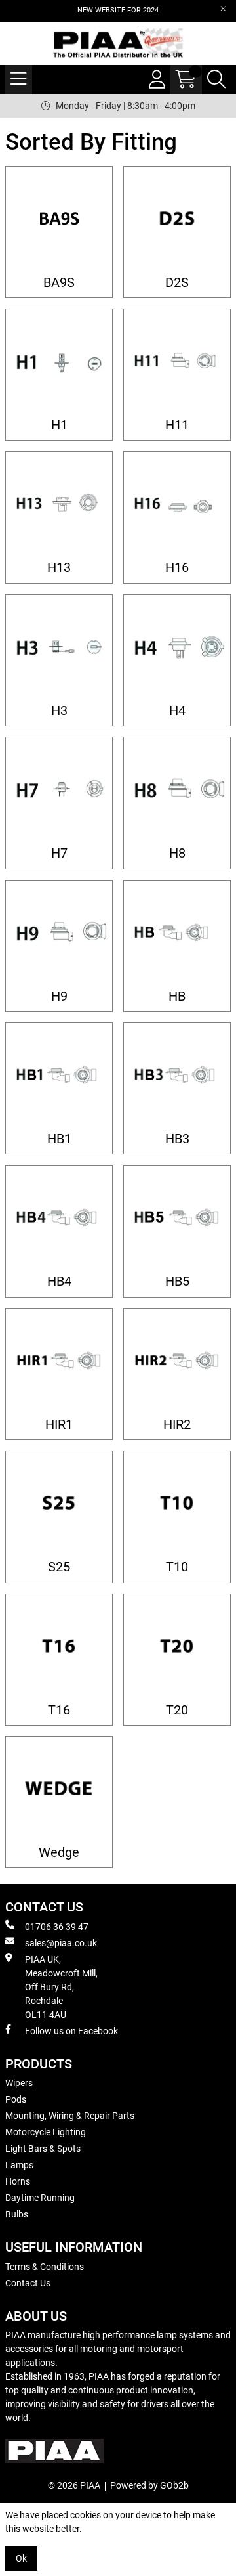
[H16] (177, 505)
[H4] (177, 648)
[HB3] (177, 1076)
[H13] (59, 505)
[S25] (59, 1504)
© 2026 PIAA (74, 2485)
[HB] (177, 934)
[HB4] (59, 1219)
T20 (177, 1710)
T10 (177, 1567)
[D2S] (177, 220)
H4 (177, 711)
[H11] (177, 362)
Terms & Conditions (45, 2267)
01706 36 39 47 (57, 1927)
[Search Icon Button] (216, 79)
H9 (59, 996)
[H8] (177, 791)
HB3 (177, 1139)
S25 (59, 1567)
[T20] (177, 1648)
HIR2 (177, 1425)
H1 (59, 425)
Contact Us (28, 2283)
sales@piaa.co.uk (61, 1943)
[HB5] (177, 1219)
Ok (21, 2558)
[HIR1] (59, 1362)
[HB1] (59, 1076)
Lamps (19, 2165)
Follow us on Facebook (71, 2031)
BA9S (59, 283)
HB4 (59, 1281)
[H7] (59, 791)
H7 (59, 853)
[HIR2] (177, 1362)
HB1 (59, 1139)
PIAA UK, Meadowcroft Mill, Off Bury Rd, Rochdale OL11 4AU (61, 1987)
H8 (177, 853)
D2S (177, 283)
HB (177, 996)
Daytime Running (40, 2198)
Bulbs (17, 2214)
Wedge (59, 1853)
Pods (16, 2099)
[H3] (59, 648)
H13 (59, 568)
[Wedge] (59, 1790)
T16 (59, 1710)
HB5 (177, 1281)
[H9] (59, 934)
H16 (177, 568)
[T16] (59, 1648)
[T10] (177, 1504)
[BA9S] (59, 220)
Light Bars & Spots (43, 2149)
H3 (59, 711)
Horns (18, 2181)
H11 (177, 425)
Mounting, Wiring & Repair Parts (70, 2116)
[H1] (59, 362)
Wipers (19, 2083)
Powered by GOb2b (149, 2485)
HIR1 (59, 1425)
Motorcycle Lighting (46, 2132)
